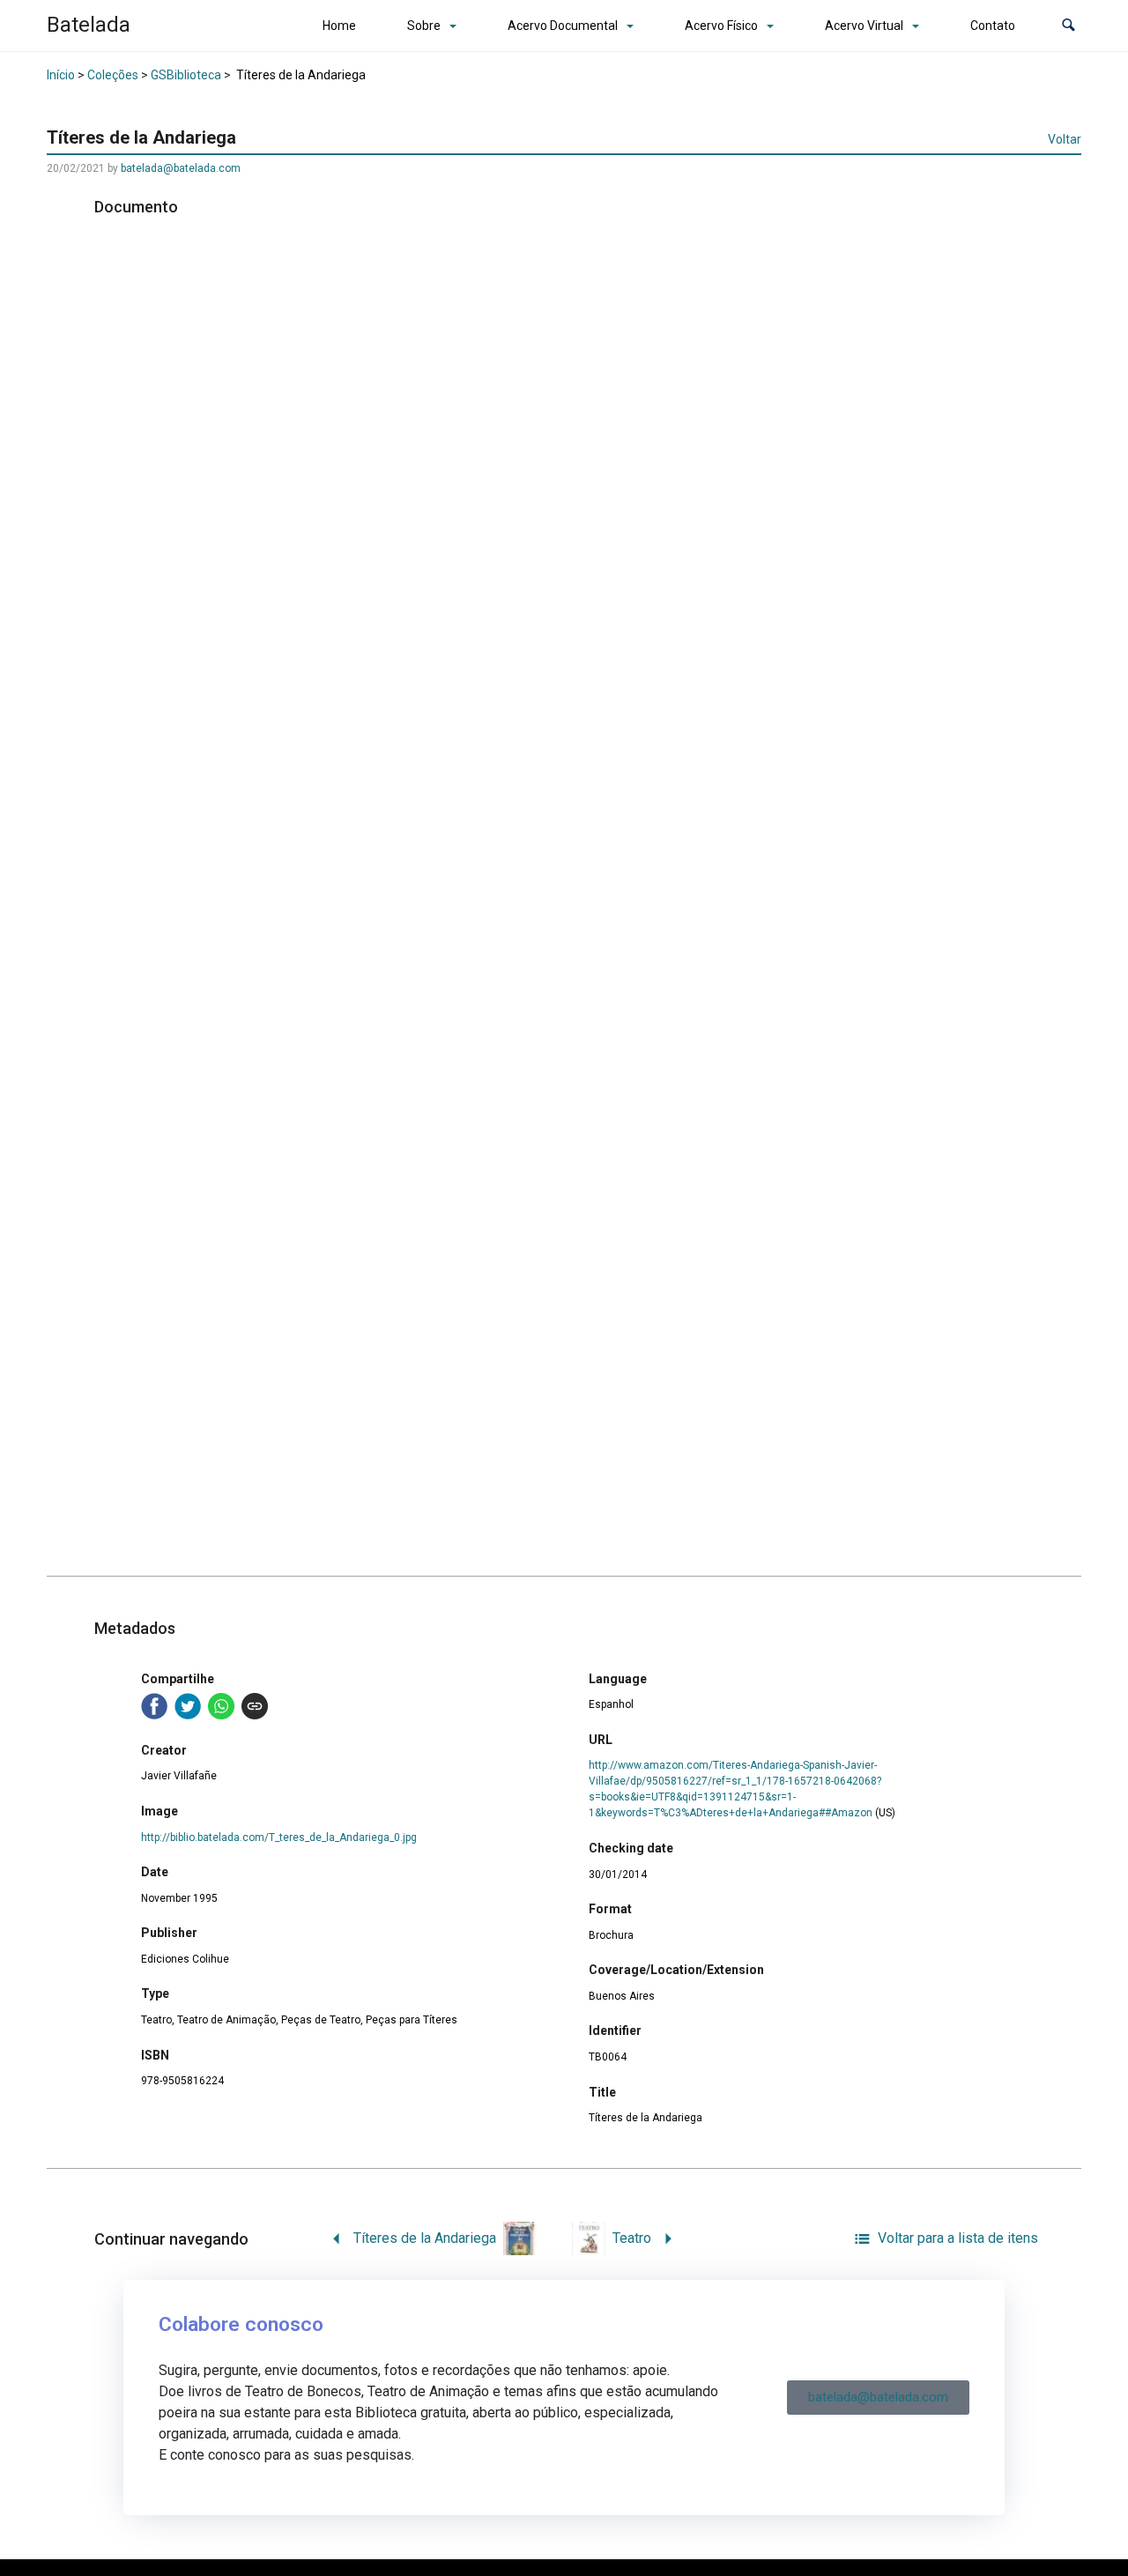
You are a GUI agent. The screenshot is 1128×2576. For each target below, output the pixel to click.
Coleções (113, 75)
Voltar (1065, 139)
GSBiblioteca (186, 75)
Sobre (424, 26)
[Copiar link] (255, 1706)
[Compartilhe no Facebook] (154, 1706)
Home (339, 26)
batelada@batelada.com (181, 168)
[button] (1069, 26)
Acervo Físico (721, 26)
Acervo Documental (563, 26)
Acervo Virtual (864, 26)
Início (61, 75)
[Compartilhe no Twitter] (188, 1706)
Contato (993, 26)
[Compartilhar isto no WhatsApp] (221, 1706)
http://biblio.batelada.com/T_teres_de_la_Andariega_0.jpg (279, 1837)
